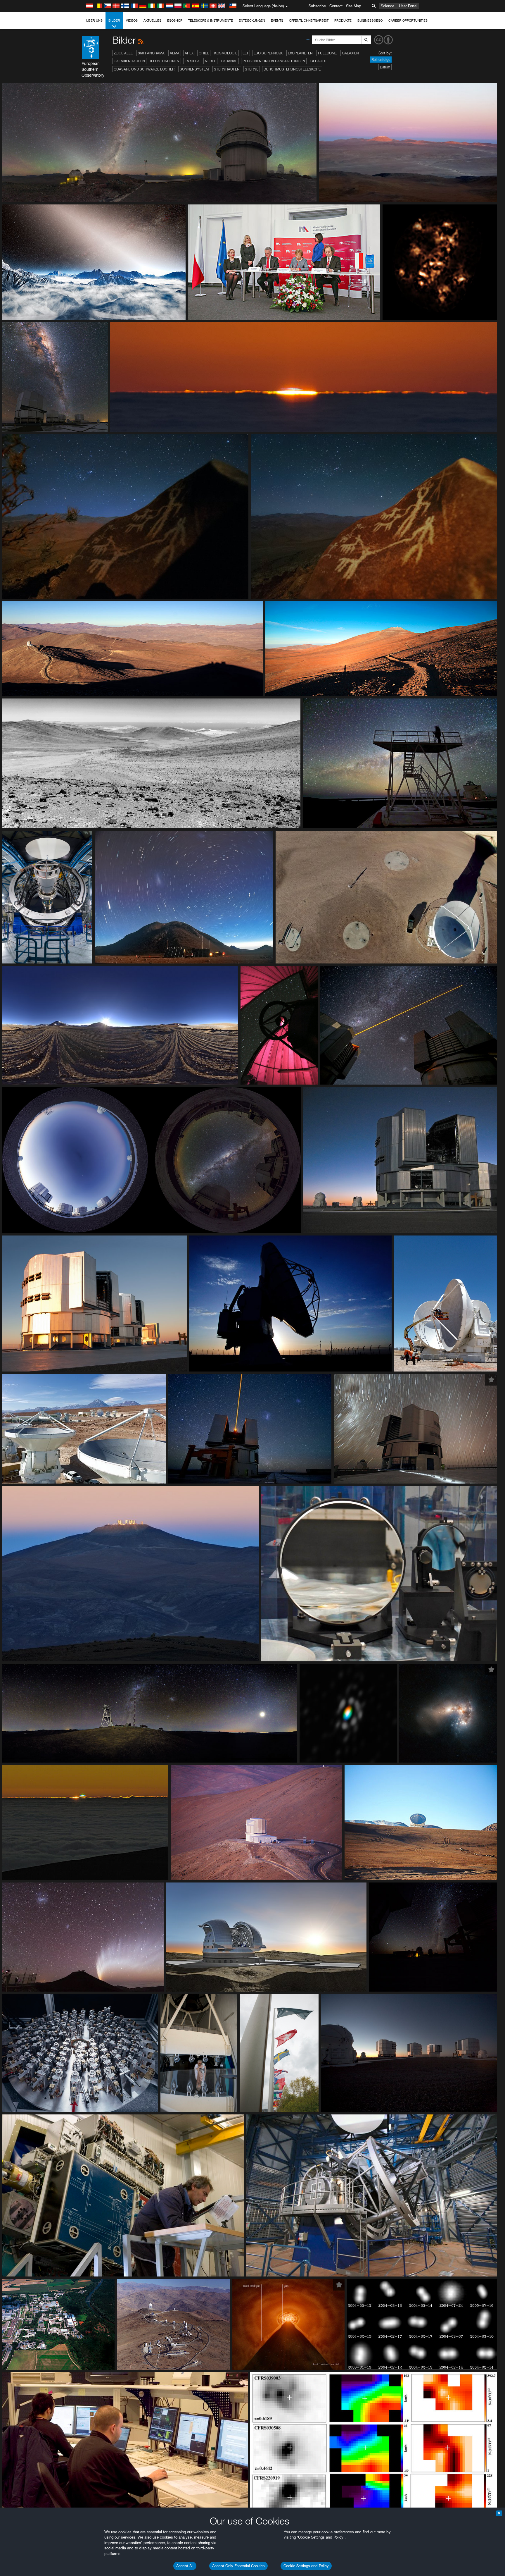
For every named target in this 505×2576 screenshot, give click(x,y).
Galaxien (350, 53)
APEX (189, 53)
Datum (385, 67)
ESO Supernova (268, 53)
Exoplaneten (300, 53)
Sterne (252, 69)
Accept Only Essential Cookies (238, 2566)
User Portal (408, 6)
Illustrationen (165, 61)
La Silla (192, 61)
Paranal (229, 61)
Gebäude (319, 61)
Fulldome (327, 53)
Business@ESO (370, 20)
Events (277, 20)
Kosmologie (226, 53)
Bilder (114, 20)
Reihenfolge (381, 60)
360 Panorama (151, 53)
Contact (336, 6)
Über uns (94, 20)
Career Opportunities (408, 20)
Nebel (210, 61)
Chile (204, 53)
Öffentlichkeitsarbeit (309, 20)
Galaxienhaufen (129, 61)
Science (388, 6)
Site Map (354, 6)
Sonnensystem (194, 69)
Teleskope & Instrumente (211, 20)
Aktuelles (152, 20)
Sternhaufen (227, 69)
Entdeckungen (252, 20)
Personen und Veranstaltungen (274, 61)
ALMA (175, 53)
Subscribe (317, 6)
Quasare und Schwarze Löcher (144, 69)
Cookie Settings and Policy (306, 2566)
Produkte (343, 20)
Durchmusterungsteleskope (292, 69)
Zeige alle (123, 53)
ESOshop (175, 20)
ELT (245, 53)
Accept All (185, 2566)
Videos (132, 20)
